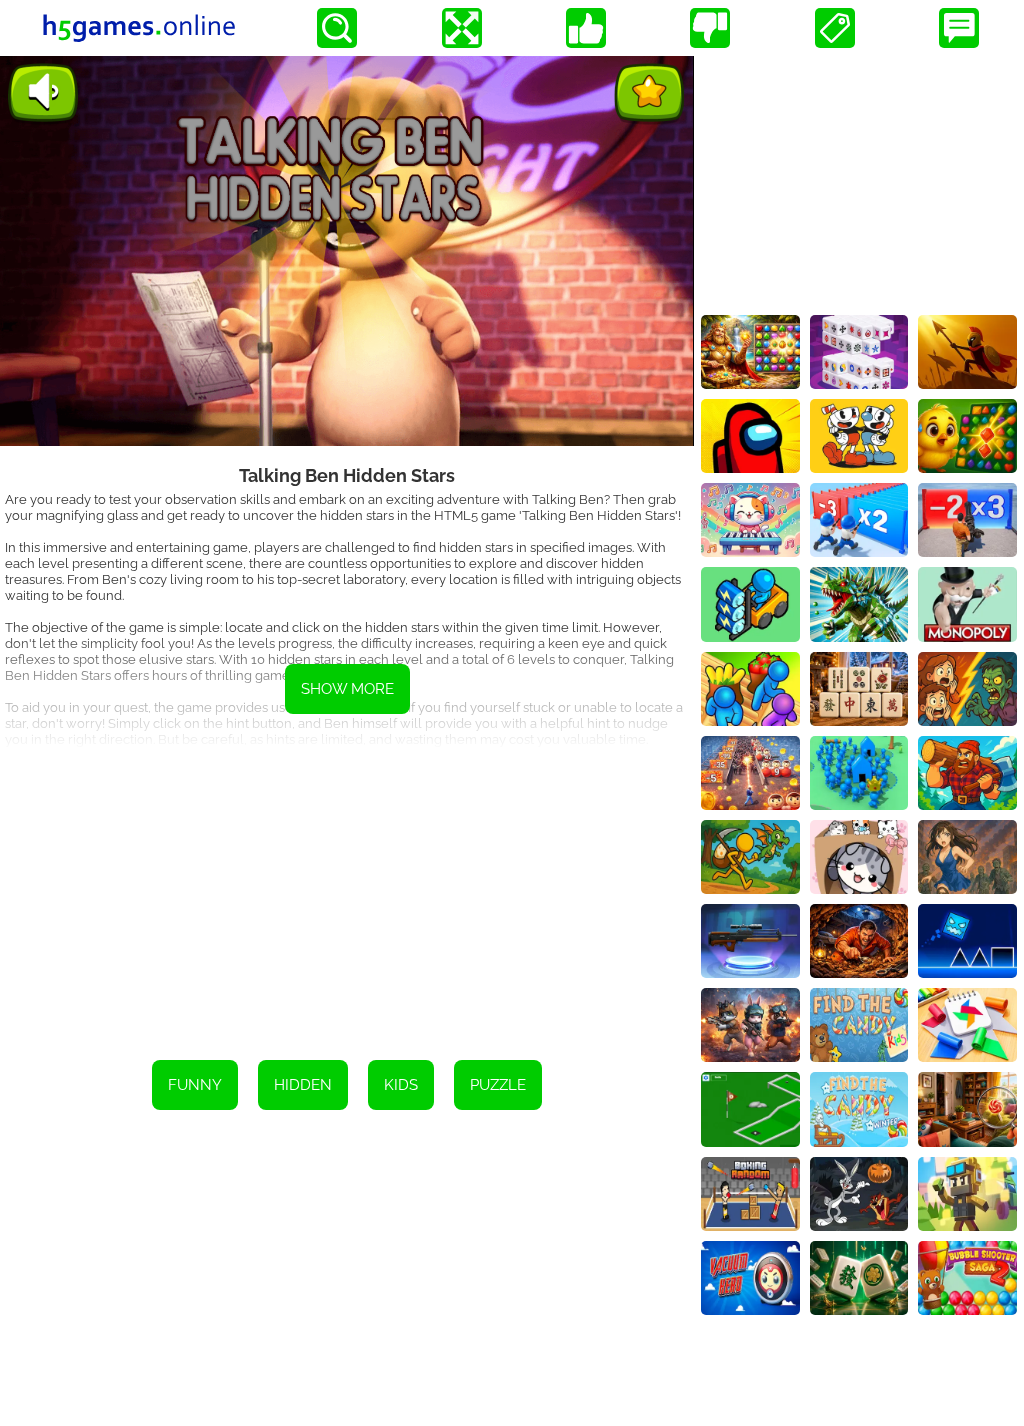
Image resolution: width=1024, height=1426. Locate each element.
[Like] (586, 28)
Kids (401, 1085)
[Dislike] (710, 28)
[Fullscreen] (462, 28)
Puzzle (498, 1085)
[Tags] (835, 28)
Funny (195, 1085)
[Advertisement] (347, 890)
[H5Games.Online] (139, 28)
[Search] (337, 28)
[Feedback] (959, 28)
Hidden (303, 1085)
